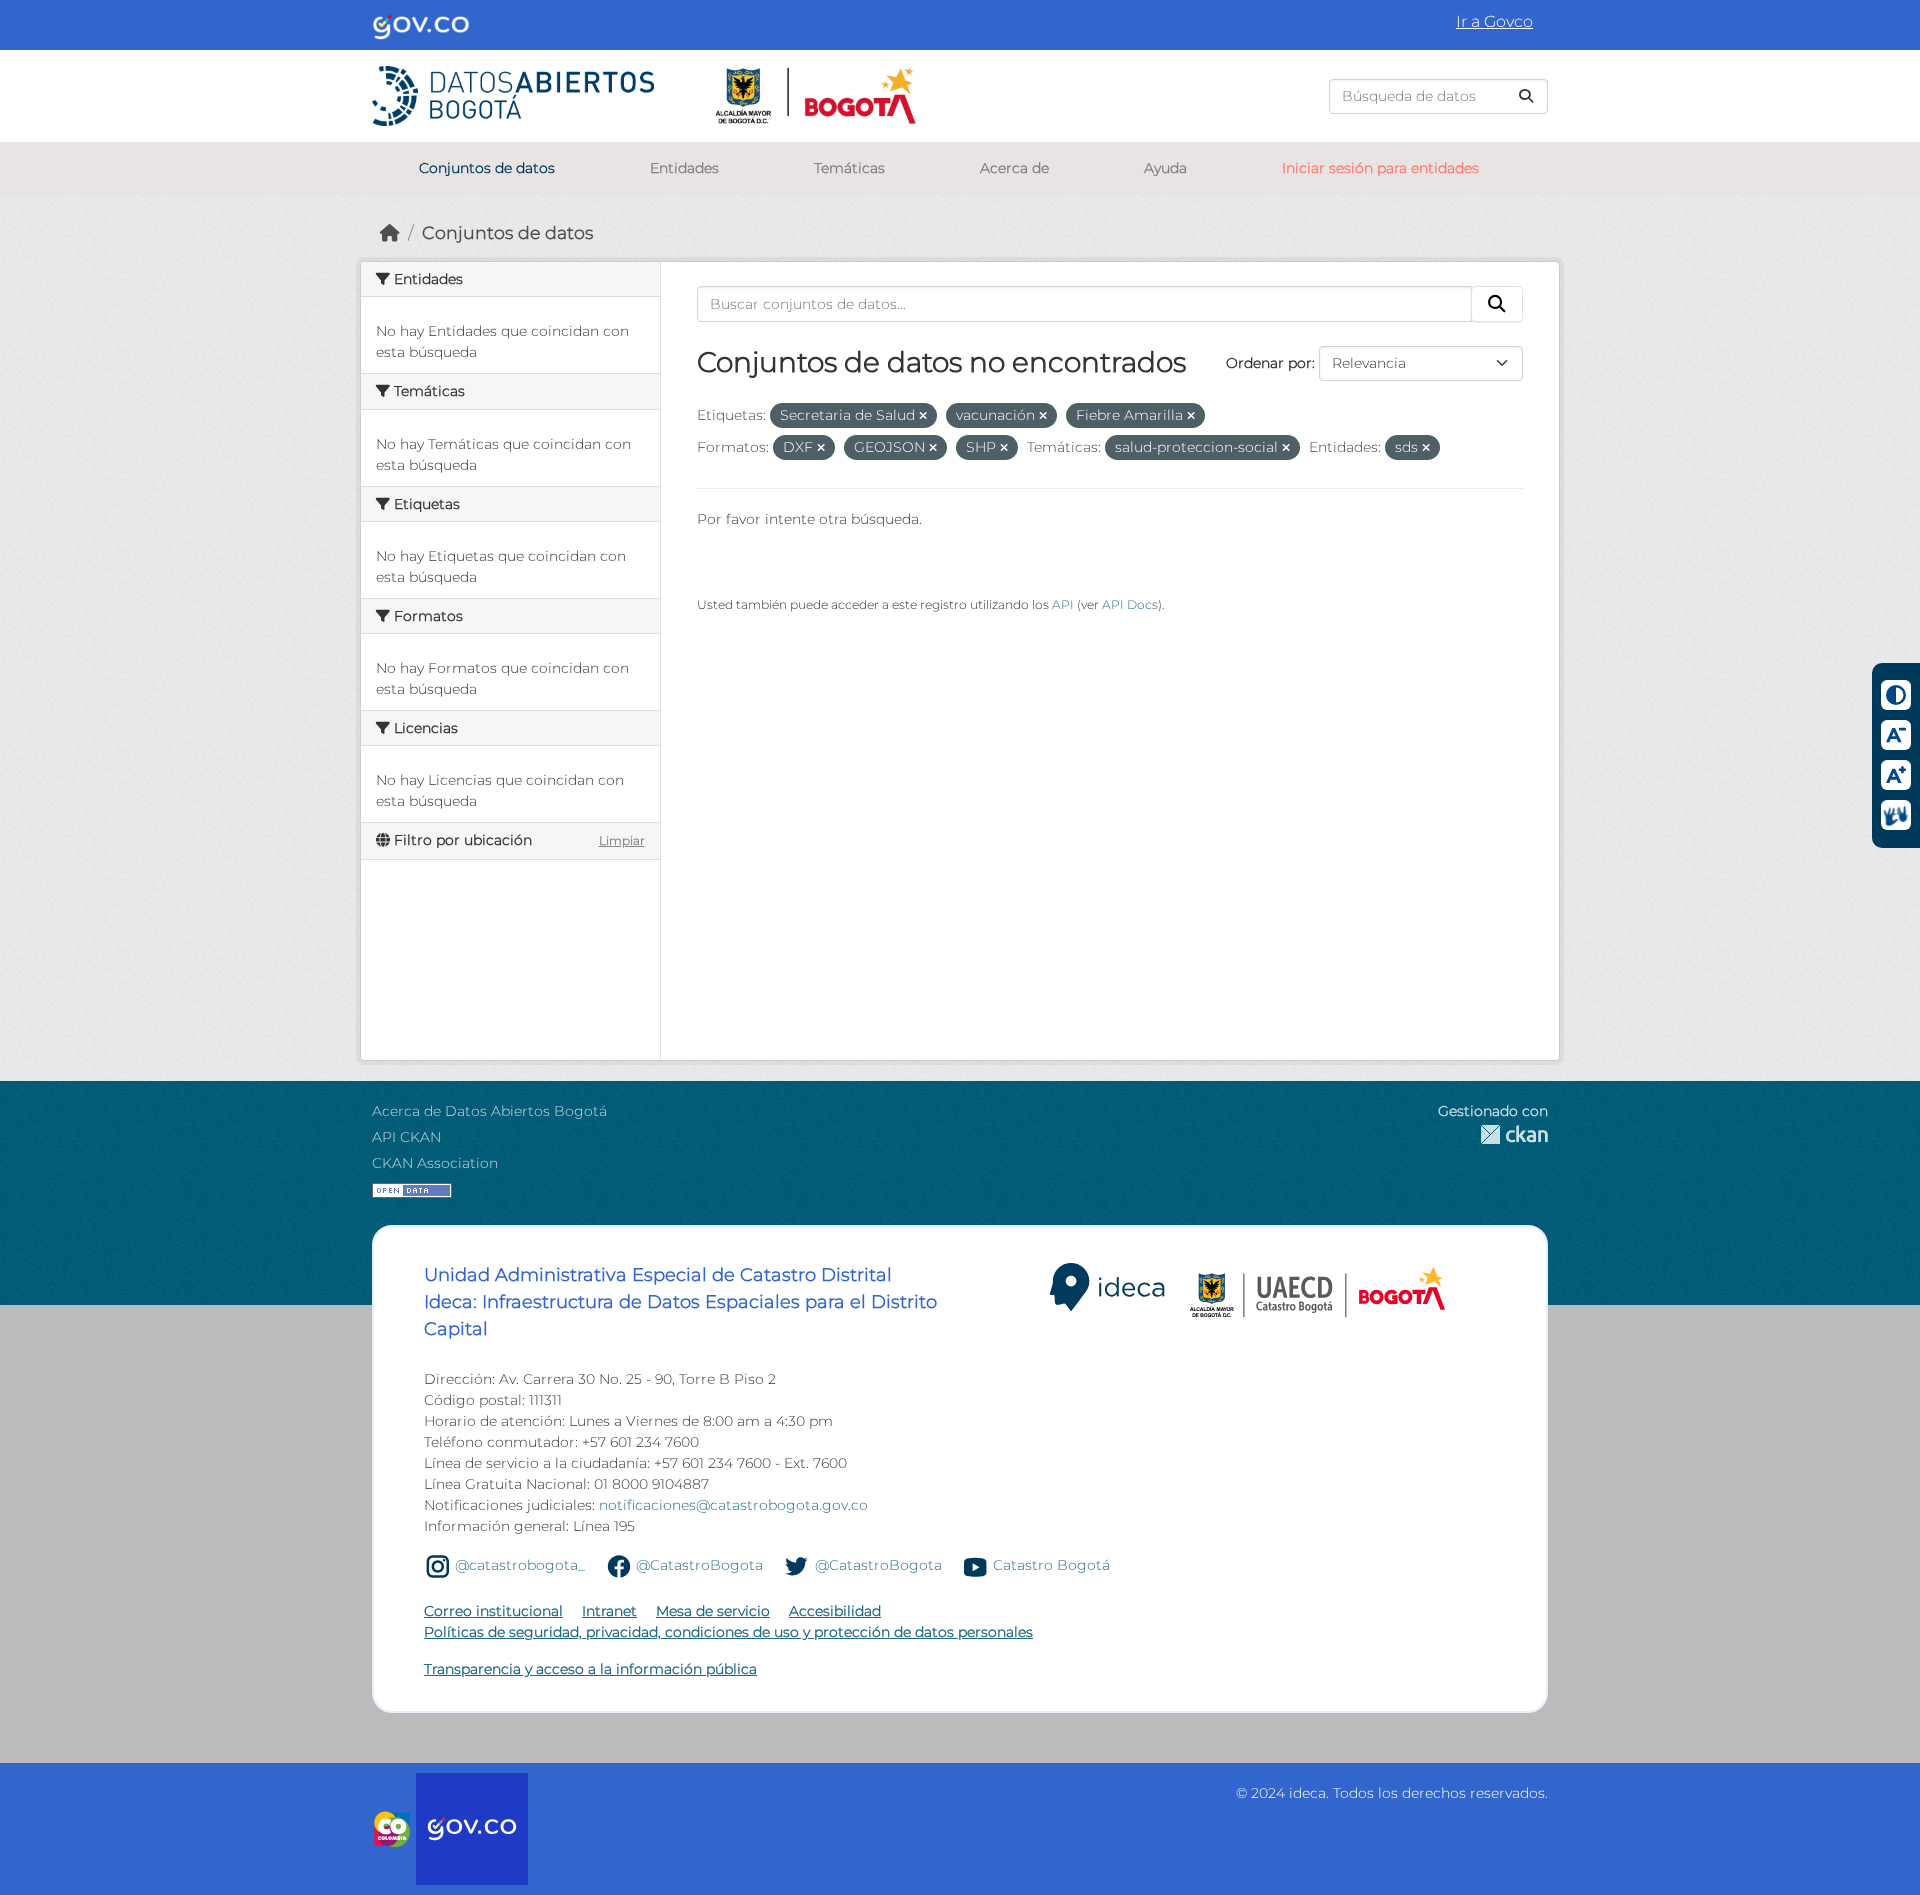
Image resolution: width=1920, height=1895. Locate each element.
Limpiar (622, 840)
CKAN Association (435, 1163)
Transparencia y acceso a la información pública (590, 1669)
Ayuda (1165, 168)
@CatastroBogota (699, 1565)
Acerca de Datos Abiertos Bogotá (489, 1111)
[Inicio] (390, 232)
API (1063, 604)
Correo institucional (493, 1611)
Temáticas (849, 168)
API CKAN (406, 1137)
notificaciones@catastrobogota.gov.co (733, 1505)
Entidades (684, 168)
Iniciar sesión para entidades (1380, 168)
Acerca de (1014, 168)
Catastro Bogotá (1051, 1565)
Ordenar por (1269, 363)
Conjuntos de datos (487, 168)
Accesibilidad (835, 1611)
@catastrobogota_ (520, 1565)
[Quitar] (923, 416)
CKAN (1493, 1134)
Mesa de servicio (713, 1611)
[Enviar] (1526, 96)
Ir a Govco (1494, 21)
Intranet (609, 1611)
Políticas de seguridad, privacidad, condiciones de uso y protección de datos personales (728, 1632)
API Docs (1130, 604)
